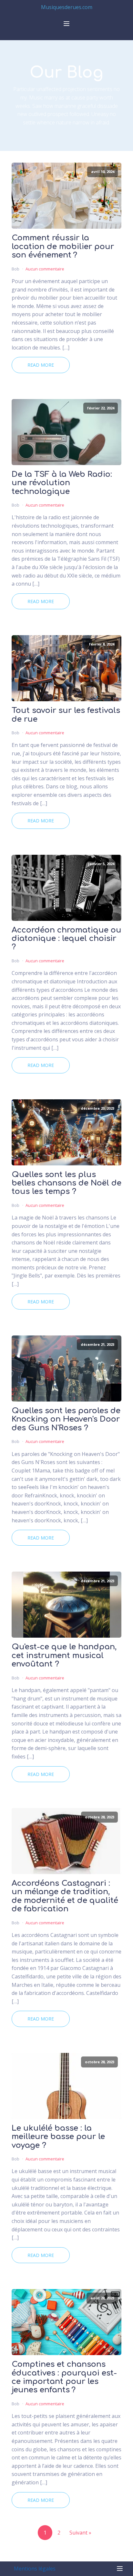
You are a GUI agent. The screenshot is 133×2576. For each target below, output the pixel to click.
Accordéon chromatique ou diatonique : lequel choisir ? (66, 939)
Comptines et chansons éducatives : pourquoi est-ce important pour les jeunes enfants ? (64, 2377)
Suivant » (80, 2533)
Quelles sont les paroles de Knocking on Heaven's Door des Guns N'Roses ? (66, 1420)
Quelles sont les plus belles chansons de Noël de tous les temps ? (66, 1183)
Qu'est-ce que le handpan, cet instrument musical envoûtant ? (64, 1656)
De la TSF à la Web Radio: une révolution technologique (62, 483)
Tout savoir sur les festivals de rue (66, 715)
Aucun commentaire (45, 269)
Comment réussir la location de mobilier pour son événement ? (63, 247)
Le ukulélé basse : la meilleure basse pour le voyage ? (58, 2137)
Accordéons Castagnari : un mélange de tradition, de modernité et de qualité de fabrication (65, 1896)
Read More (41, 365)
